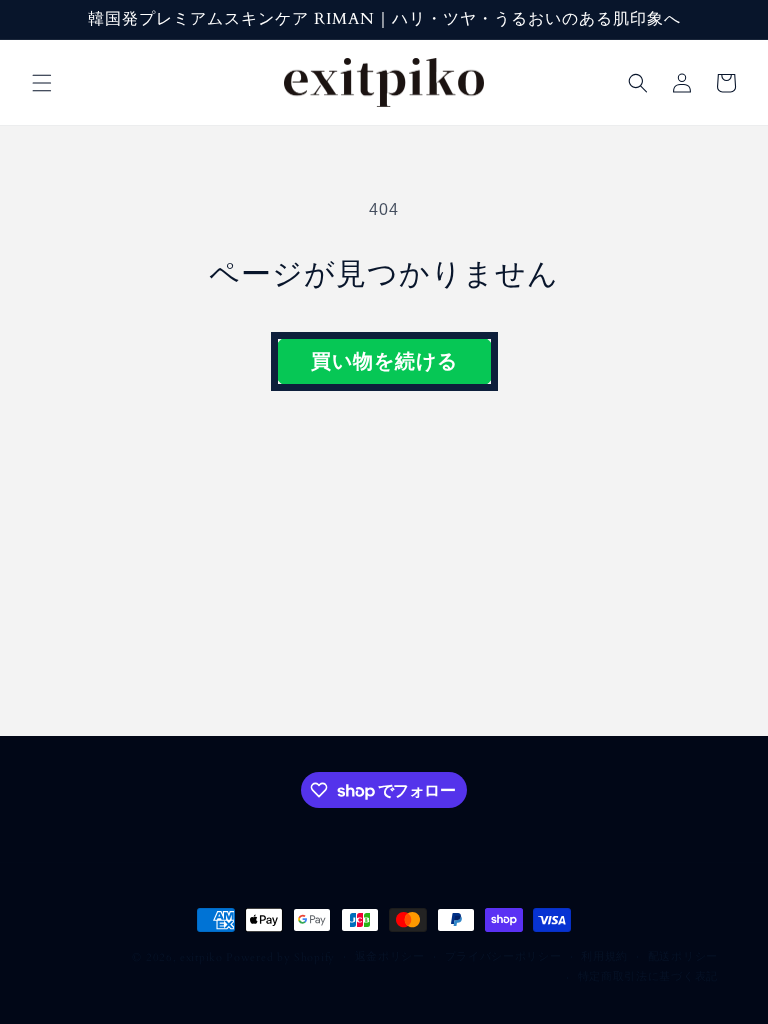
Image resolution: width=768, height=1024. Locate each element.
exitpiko (201, 957)
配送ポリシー (683, 956)
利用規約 (604, 956)
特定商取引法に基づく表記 (648, 976)
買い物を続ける (384, 361)
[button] (42, 83)
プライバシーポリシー (503, 956)
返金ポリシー (390, 956)
